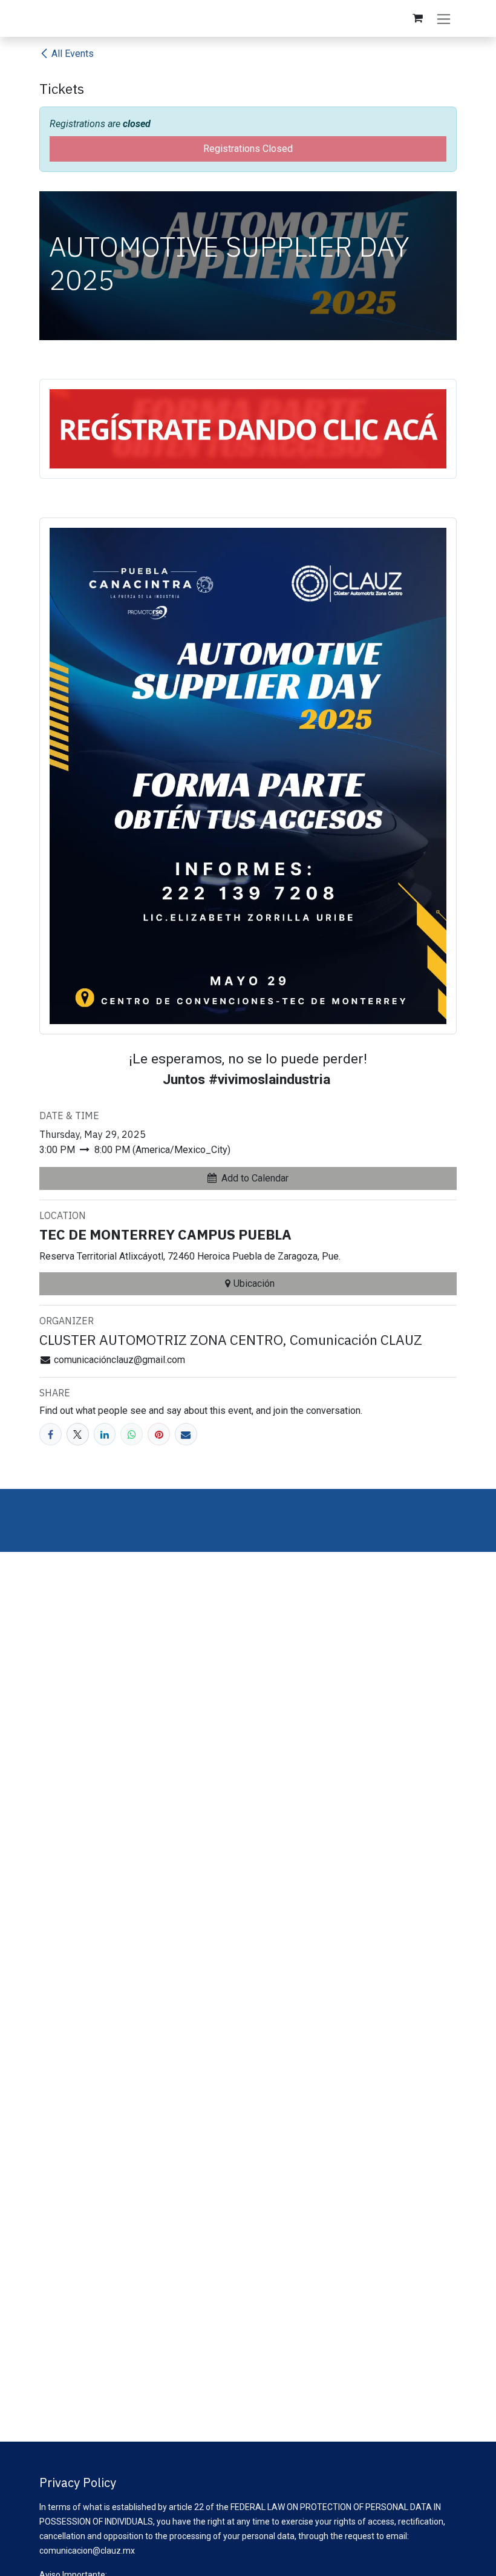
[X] (78, 1434)
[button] (248, 1178)
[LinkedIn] (105, 1434)
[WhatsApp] (132, 1434)
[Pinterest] (159, 1434)
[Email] (186, 1434)
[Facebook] (51, 1434)
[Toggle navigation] (444, 18)
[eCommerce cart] (417, 18)
